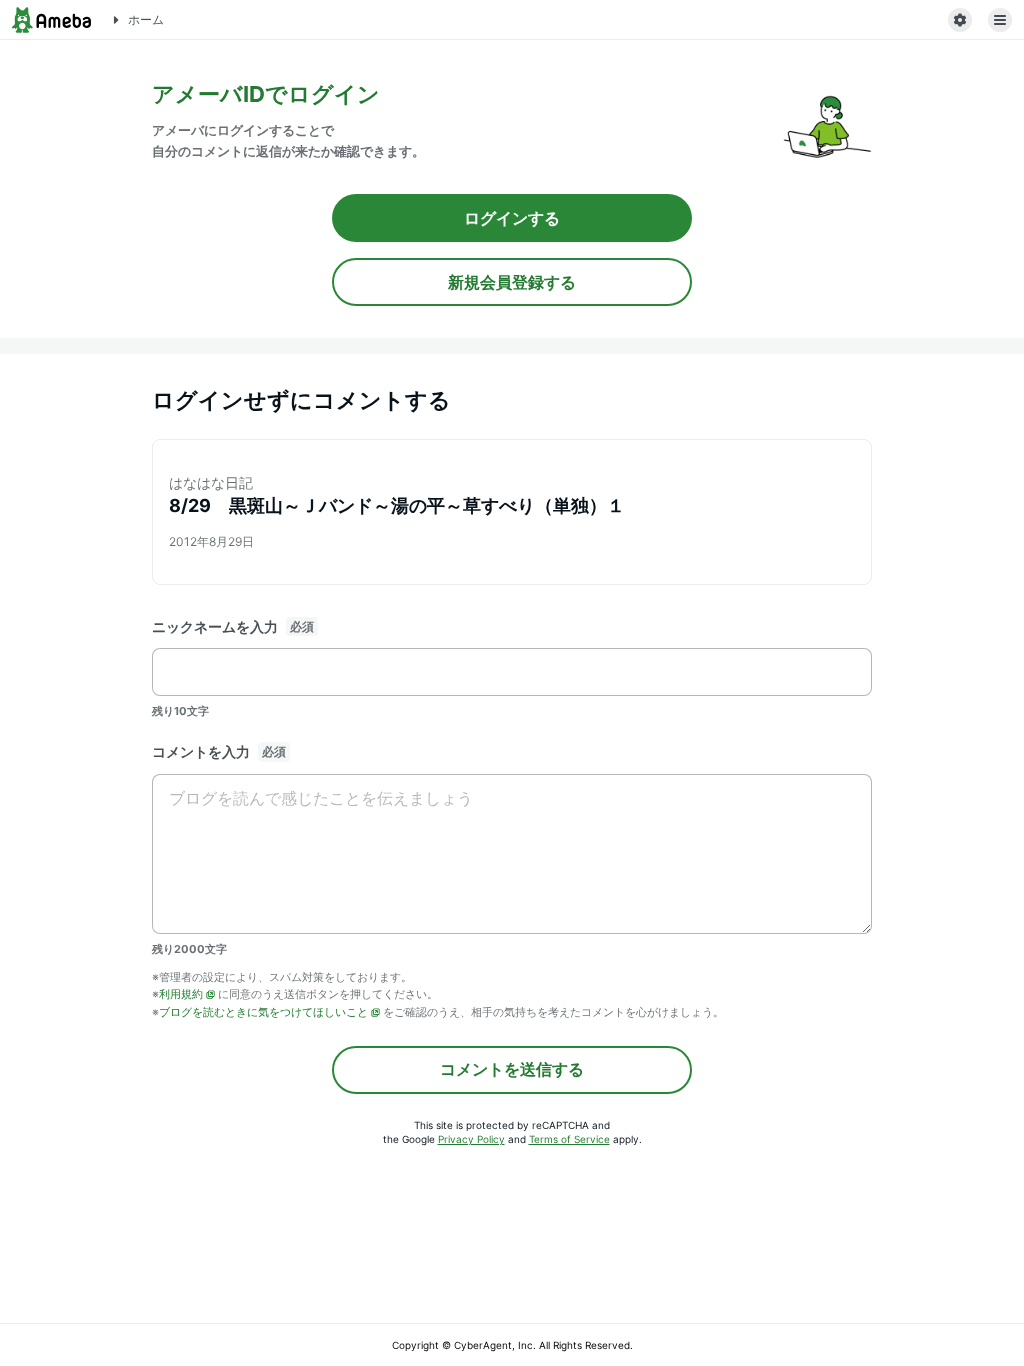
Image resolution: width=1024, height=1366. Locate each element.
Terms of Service (569, 1139)
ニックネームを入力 (215, 626)
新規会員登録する (512, 282)
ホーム (146, 19)
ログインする (512, 218)
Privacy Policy (471, 1139)
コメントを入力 (201, 751)
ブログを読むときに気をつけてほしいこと (263, 1012)
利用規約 (181, 994)
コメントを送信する (512, 1069)
